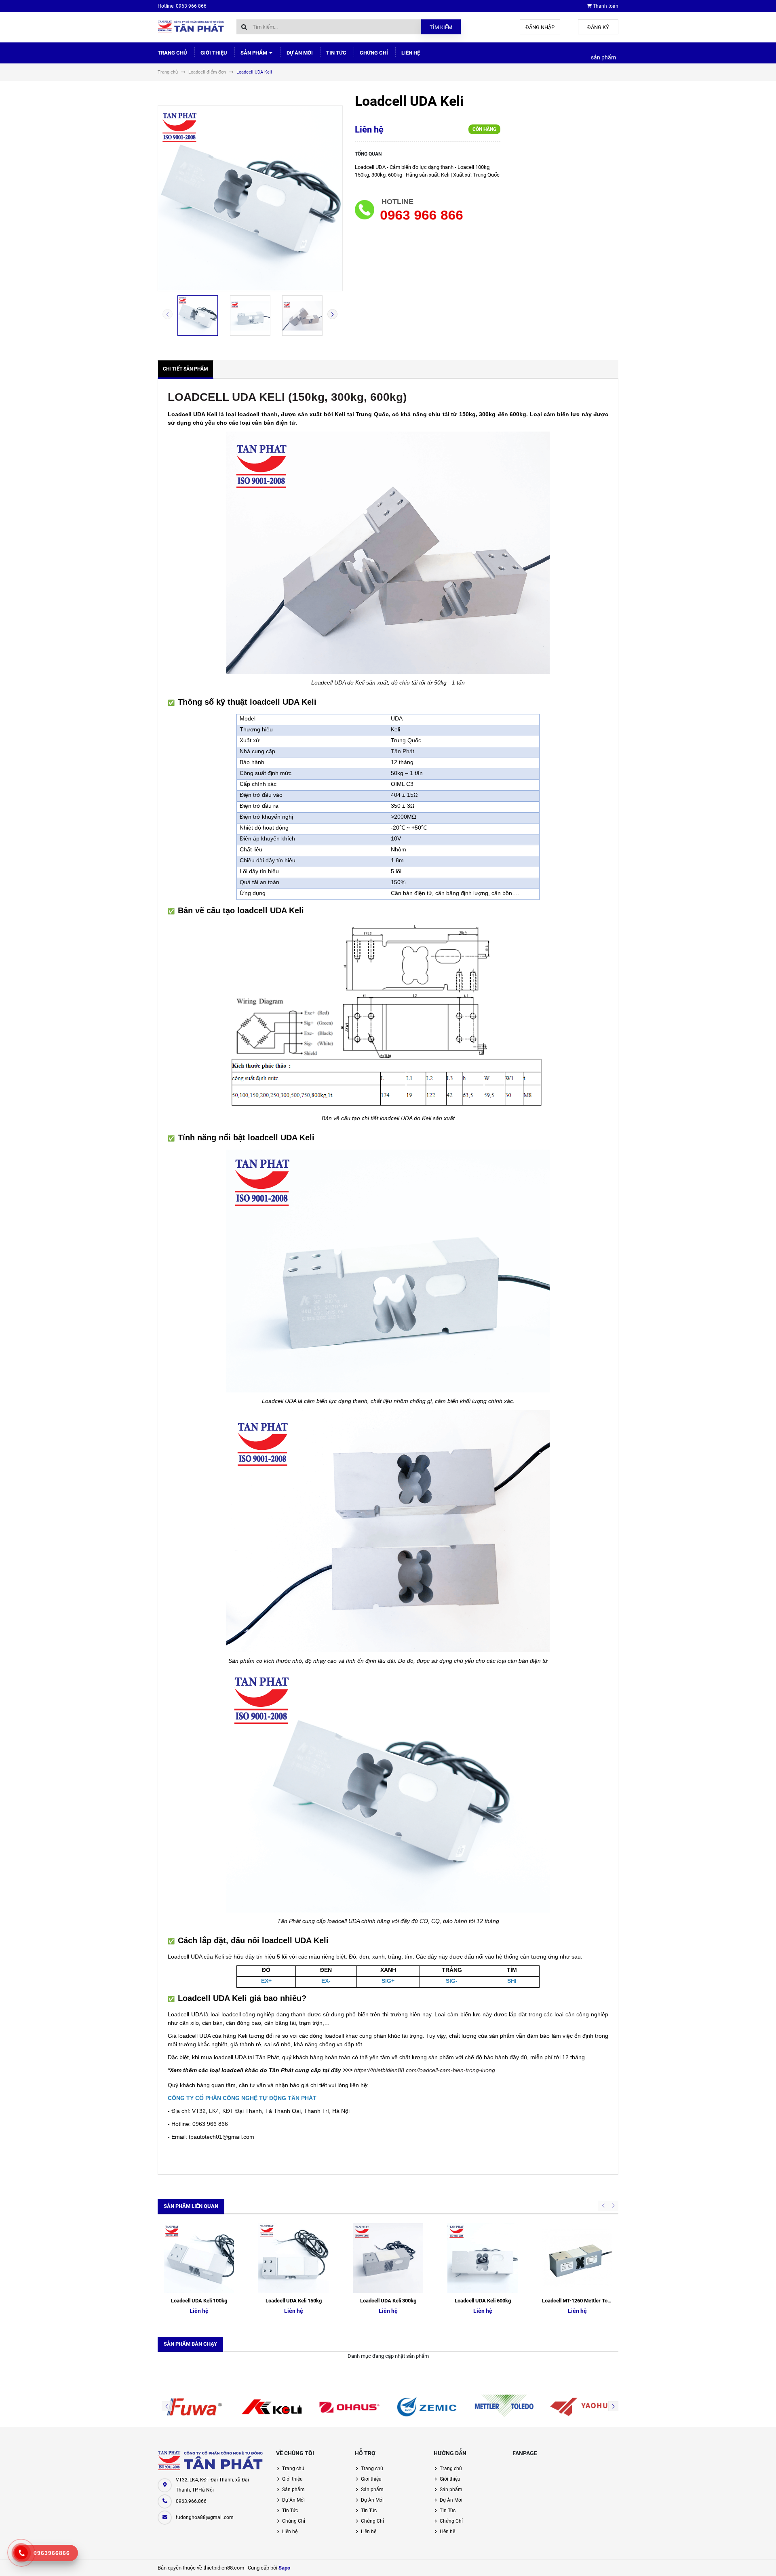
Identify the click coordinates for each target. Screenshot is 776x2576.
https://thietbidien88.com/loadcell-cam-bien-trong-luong (425, 2070)
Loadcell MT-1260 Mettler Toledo (580, 2301)
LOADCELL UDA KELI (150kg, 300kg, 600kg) (287, 397)
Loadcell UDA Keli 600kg (483, 2301)
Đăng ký (598, 27)
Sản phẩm (254, 53)
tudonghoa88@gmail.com (205, 2517)
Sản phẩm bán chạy (190, 2344)
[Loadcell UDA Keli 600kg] (483, 2258)
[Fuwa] (194, 2407)
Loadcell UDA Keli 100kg (199, 2301)
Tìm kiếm (441, 27)
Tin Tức (336, 53)
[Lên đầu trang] (732, 2561)
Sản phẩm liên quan (191, 2206)
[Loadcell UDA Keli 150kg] (293, 2258)
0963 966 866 (421, 215)
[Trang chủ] (191, 26)
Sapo (284, 2568)
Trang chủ (172, 53)
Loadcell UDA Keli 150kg (294, 2301)
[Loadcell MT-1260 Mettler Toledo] (577, 2258)
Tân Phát (403, 751)
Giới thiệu (214, 53)
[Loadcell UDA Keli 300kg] (388, 2258)
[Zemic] (427, 2407)
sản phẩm (603, 57)
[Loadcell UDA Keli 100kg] (199, 2258)
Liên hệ (411, 53)
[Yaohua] (582, 2407)
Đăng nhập (540, 27)
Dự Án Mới (300, 53)
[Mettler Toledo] (504, 2407)
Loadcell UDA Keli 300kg (388, 2301)
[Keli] (272, 2407)
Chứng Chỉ (374, 53)
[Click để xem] (250, 198)
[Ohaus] (349, 2407)
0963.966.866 (191, 2501)
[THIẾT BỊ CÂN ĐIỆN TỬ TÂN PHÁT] (211, 2461)
